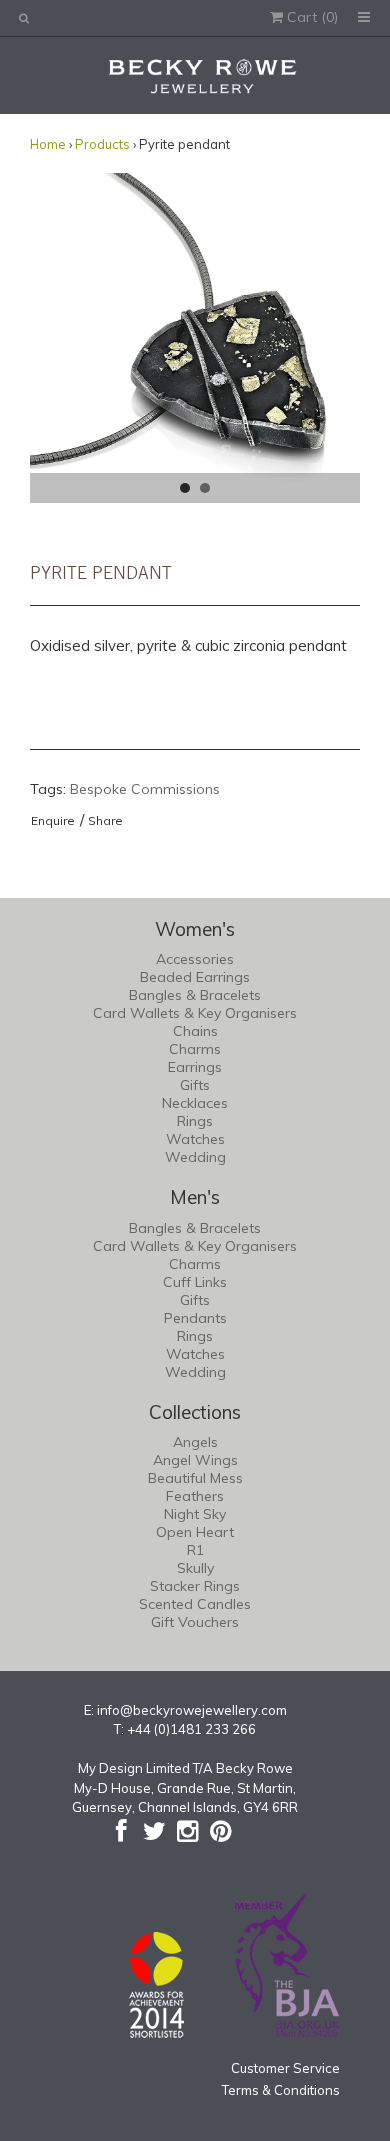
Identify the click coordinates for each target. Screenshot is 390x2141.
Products (102, 144)
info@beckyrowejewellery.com (192, 1710)
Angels (195, 1442)
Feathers (195, 1496)
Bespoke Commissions (145, 789)
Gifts (195, 1085)
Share (105, 820)
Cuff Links (195, 1282)
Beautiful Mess (195, 1478)
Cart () (310, 17)
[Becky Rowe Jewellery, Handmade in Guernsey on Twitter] (154, 1831)
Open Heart (195, 1532)
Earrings (195, 1067)
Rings (195, 1121)
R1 (195, 1550)
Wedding (195, 1157)
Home (48, 144)
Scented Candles (195, 1604)
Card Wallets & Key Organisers (195, 1013)
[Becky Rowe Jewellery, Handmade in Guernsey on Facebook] (121, 1831)
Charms (195, 1049)
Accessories (195, 959)
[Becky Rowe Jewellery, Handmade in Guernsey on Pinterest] (220, 1831)
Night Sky (195, 1514)
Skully (195, 1568)
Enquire (53, 820)
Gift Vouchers (195, 1622)
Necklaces (195, 1103)
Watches (195, 1139)
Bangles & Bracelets (195, 995)
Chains (195, 1031)
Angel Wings (195, 1460)
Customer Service (285, 2068)
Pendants (195, 1318)
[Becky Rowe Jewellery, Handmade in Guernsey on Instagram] (187, 1831)
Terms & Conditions (281, 2090)
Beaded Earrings (195, 977)
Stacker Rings (195, 1586)
